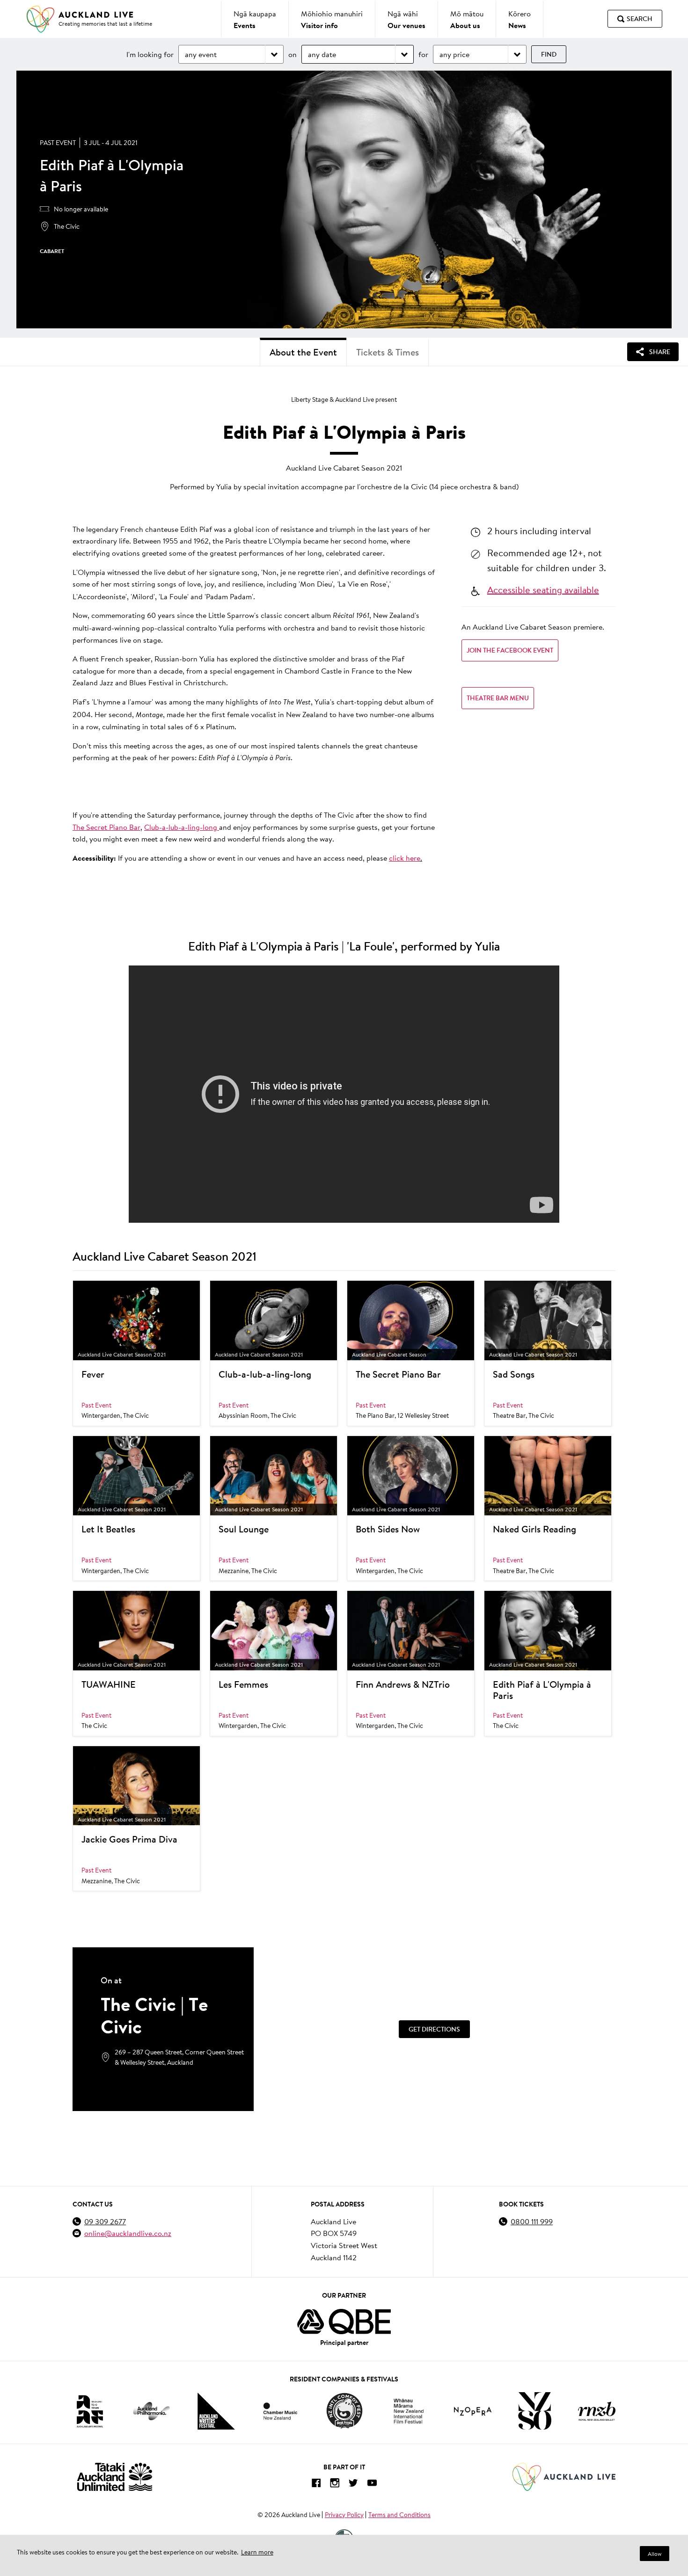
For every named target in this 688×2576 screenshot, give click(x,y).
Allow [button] (655, 2554)
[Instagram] (335, 2485)
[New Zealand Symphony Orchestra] (534, 2411)
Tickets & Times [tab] (388, 352)
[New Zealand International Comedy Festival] (344, 2411)
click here (405, 858)
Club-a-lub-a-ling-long (182, 827)
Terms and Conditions (399, 2515)
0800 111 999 (532, 2221)
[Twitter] (353, 2485)
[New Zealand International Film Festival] (409, 2411)
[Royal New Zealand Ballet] (597, 2411)
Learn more (257, 2552)
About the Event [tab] (303, 352)
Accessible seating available (543, 589)
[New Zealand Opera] (473, 2411)
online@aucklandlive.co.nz (128, 2233)
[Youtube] (372, 2485)
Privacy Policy (344, 2515)
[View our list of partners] (344, 2322)
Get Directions (434, 2029)
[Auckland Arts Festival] (89, 2411)
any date (322, 54)
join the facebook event (510, 650)
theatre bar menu (498, 698)
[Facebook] (316, 2485)
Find (549, 54)
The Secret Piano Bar (106, 827)
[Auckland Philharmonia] (152, 2411)
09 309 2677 (105, 2221)
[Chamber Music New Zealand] (280, 2411)
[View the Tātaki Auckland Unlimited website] (115, 2477)
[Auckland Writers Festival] (216, 2411)
